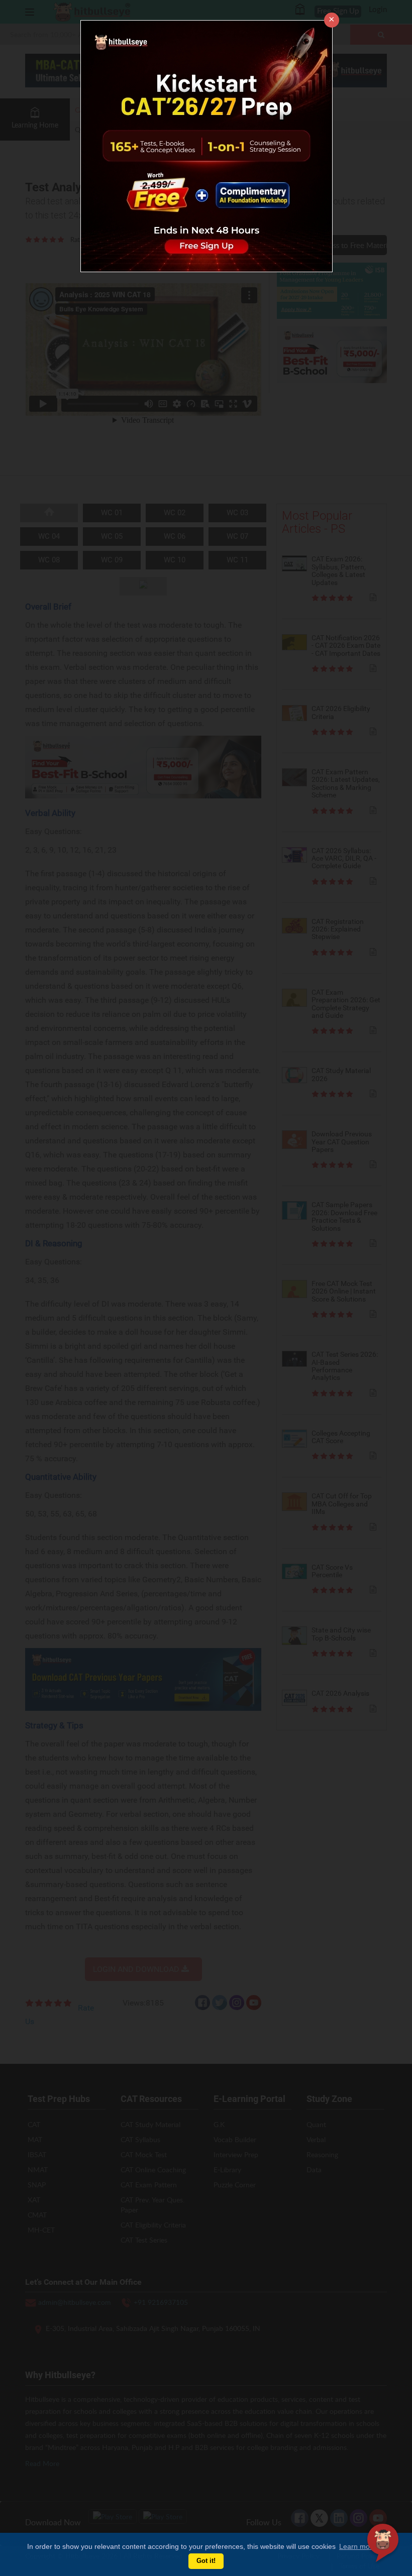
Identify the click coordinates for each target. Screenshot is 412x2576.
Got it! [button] (206, 2561)
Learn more (358, 2546)
